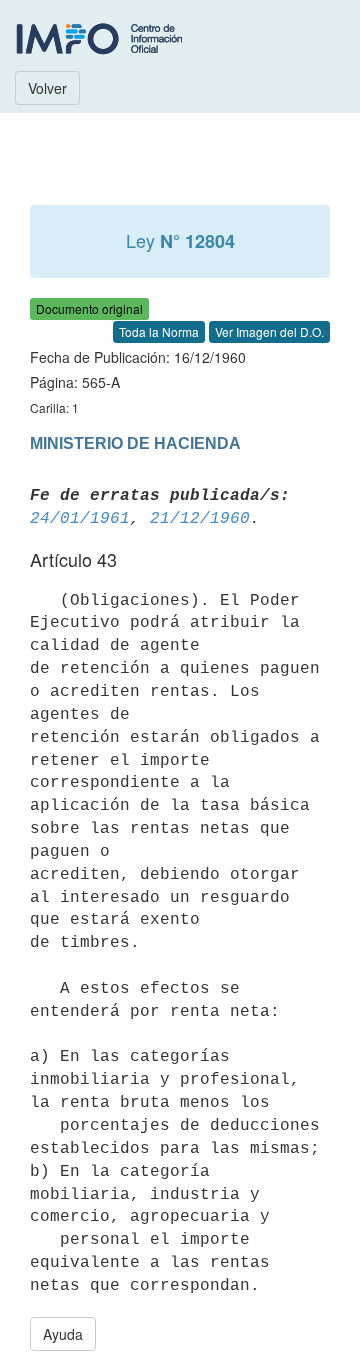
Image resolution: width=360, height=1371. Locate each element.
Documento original (89, 308)
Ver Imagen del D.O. (269, 331)
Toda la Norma (159, 331)
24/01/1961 (80, 519)
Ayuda (63, 1334)
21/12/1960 (200, 519)
